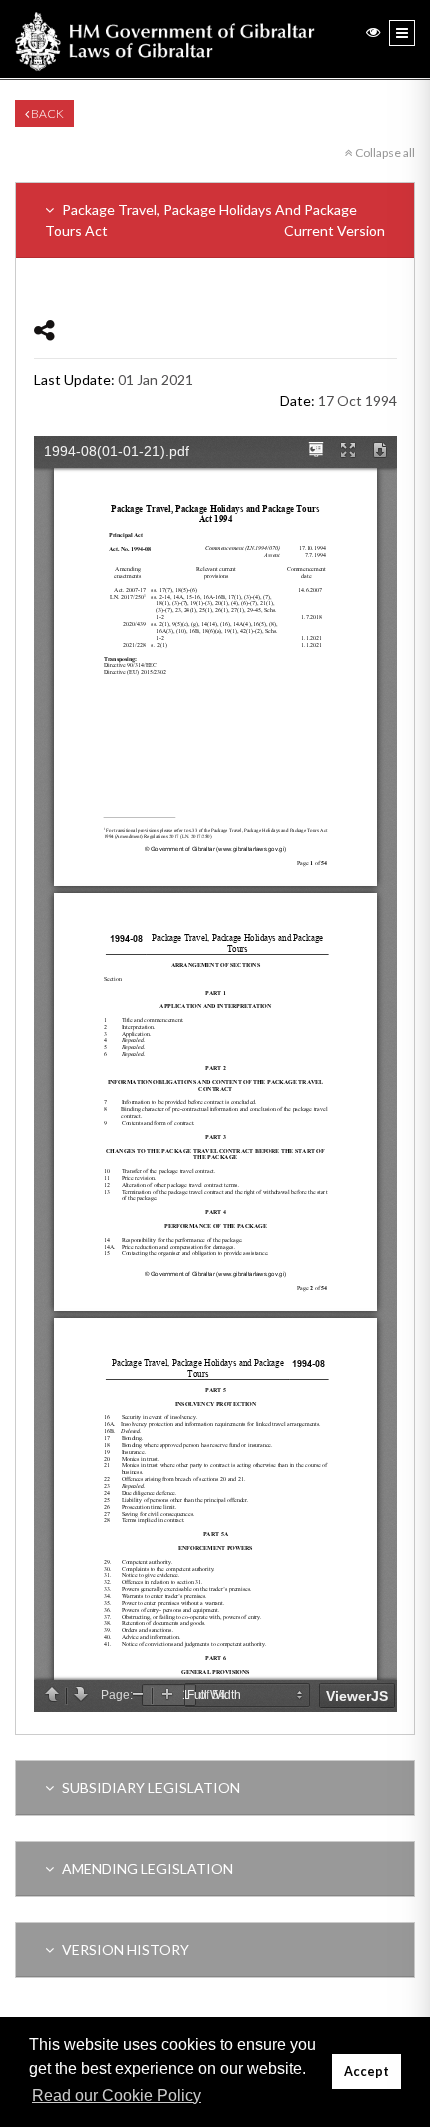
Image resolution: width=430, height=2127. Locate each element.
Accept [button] (366, 2071)
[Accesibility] (373, 31)
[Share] (44, 329)
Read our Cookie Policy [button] (116, 2095)
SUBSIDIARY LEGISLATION (149, 1787)
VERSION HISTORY (124, 1949)
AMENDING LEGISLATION (146, 1868)
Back (46, 113)
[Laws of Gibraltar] (165, 39)
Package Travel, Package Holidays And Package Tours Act (215, 220)
